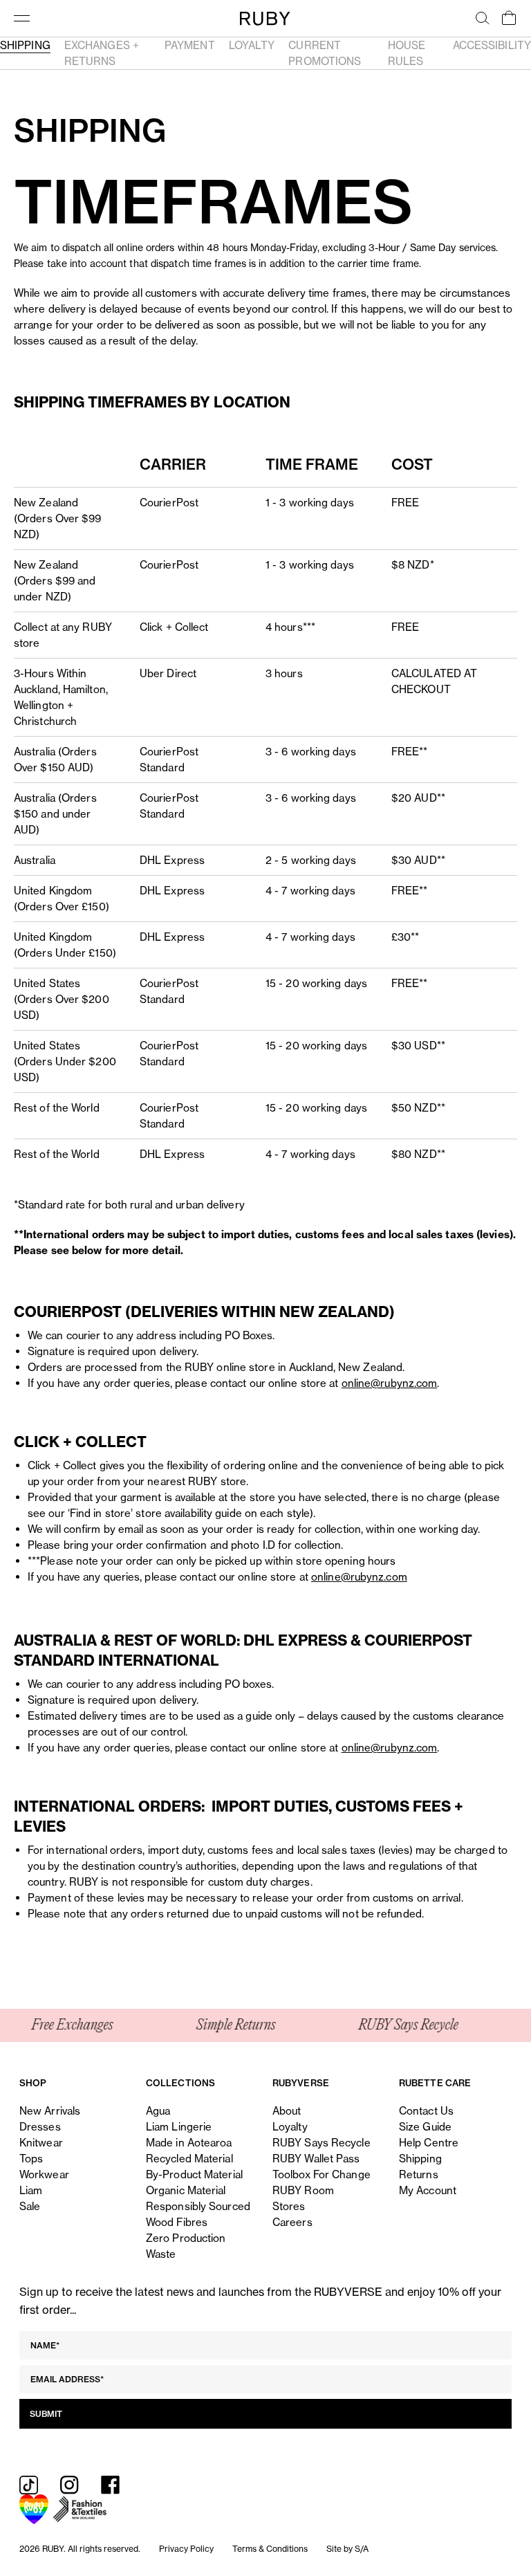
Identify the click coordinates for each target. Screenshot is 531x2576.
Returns (419, 2174)
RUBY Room (303, 2190)
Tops (31, 2159)
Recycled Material (189, 2159)
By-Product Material (194, 2174)
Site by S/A (347, 2549)
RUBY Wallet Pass (316, 2159)
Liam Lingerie (179, 2127)
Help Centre (429, 2143)
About (287, 2111)
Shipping (25, 45)
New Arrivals (50, 2111)
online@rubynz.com (390, 1383)
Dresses (40, 2127)
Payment (190, 45)
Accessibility (492, 45)
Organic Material (186, 2190)
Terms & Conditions (270, 2549)
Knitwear (41, 2143)
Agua (158, 2111)
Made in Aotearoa (189, 2143)
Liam (31, 2190)
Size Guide (425, 2127)
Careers (292, 2222)
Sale (30, 2206)
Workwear (44, 2174)
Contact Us (426, 2111)
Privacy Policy (186, 2549)
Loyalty (252, 45)
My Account (428, 2190)
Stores (289, 2206)
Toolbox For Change (322, 2174)
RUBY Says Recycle (322, 2143)
